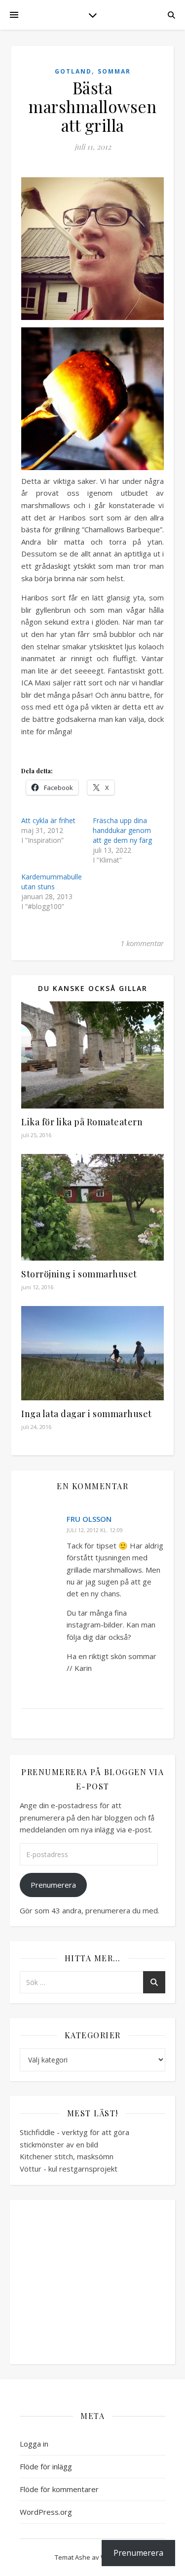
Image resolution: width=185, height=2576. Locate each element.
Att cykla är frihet (48, 820)
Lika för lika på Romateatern (82, 1122)
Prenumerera (53, 1885)
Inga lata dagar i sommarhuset (87, 1414)
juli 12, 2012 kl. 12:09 (95, 1530)
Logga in (34, 2444)
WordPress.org (46, 2512)
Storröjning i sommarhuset (79, 1274)
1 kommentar (142, 943)
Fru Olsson (89, 1519)
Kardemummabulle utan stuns (52, 882)
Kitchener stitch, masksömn (67, 2156)
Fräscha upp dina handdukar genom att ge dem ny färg (122, 830)
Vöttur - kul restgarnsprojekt (69, 2169)
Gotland (73, 71)
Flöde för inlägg (46, 2466)
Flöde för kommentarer (59, 2489)
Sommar (114, 71)
